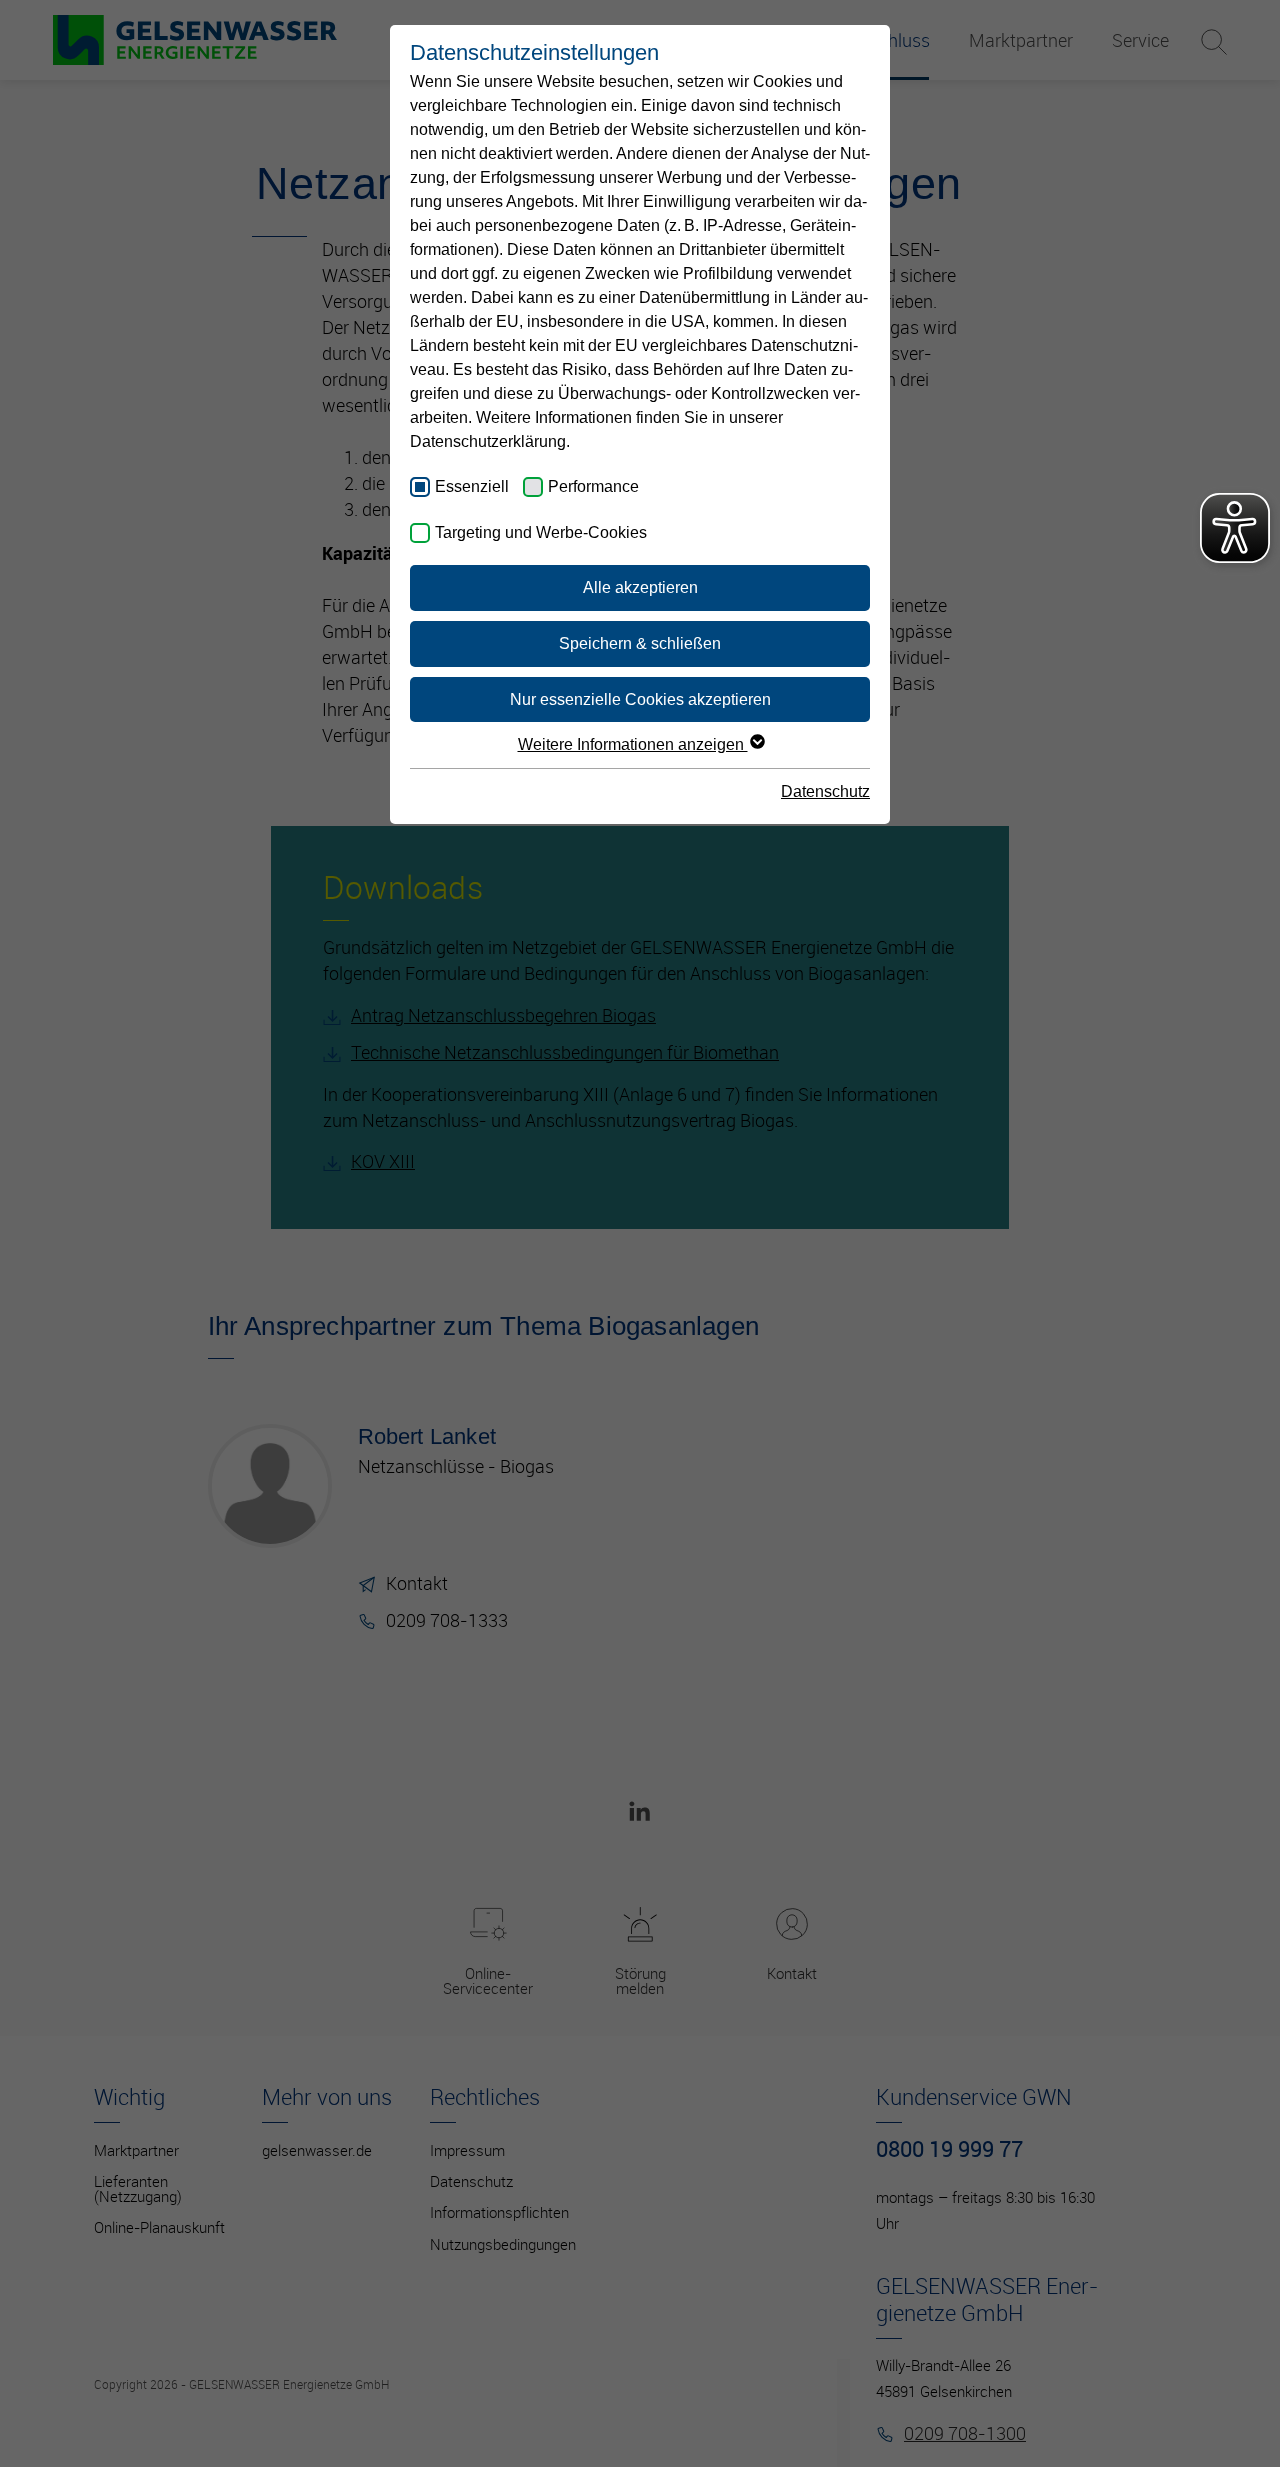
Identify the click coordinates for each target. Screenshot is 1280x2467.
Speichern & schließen (640, 643)
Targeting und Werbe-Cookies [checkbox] (541, 532)
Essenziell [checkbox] (472, 486)
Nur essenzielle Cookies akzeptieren (640, 699)
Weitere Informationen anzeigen (633, 744)
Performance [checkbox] (593, 486)
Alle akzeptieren (640, 587)
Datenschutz (825, 791)
